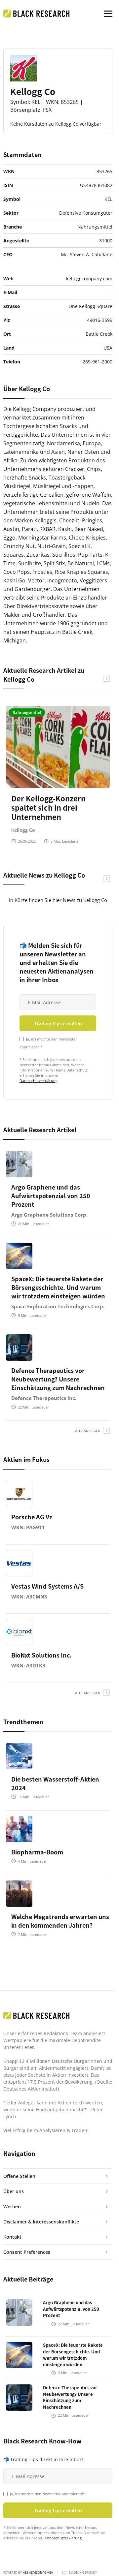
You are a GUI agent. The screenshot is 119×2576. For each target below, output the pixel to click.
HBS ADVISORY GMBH (38, 2573)
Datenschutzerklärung (39, 1081)
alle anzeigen (88, 1431)
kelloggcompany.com (89, 279)
